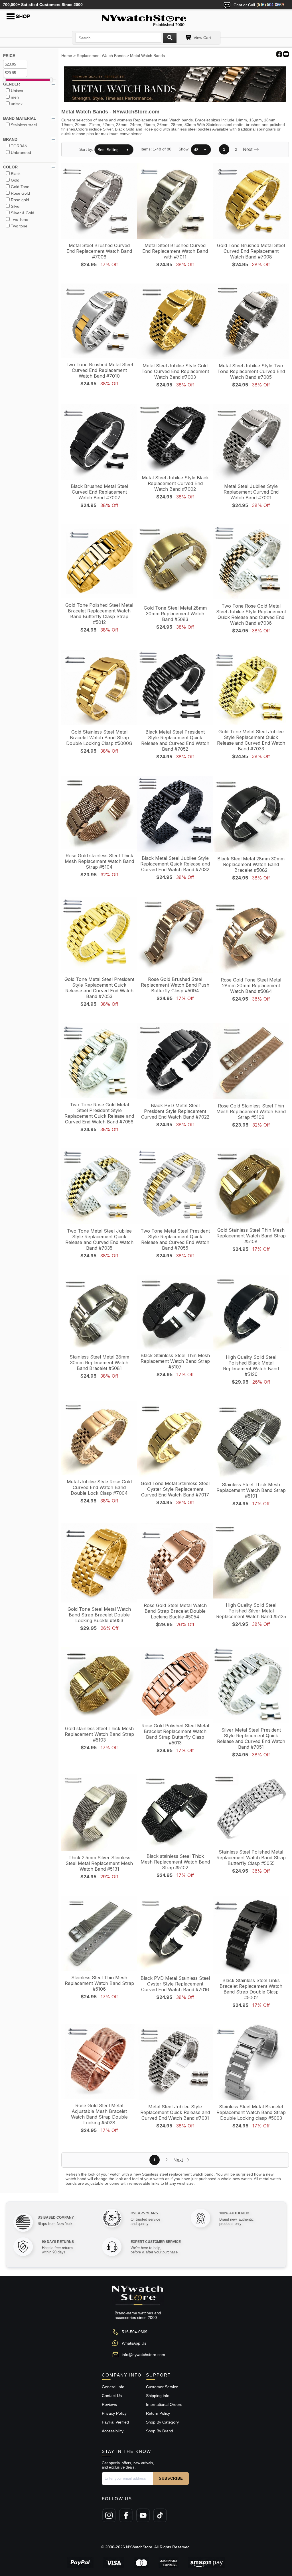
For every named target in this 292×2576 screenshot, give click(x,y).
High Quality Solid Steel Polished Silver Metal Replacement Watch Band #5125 (251, 1611)
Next (248, 149)
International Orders (164, 2404)
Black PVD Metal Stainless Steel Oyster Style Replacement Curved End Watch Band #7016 (175, 1984)
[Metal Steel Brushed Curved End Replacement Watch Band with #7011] (175, 201)
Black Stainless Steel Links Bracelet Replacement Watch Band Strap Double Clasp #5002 (251, 1989)
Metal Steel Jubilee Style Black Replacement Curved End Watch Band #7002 (175, 483)
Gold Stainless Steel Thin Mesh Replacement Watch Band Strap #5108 (251, 1236)
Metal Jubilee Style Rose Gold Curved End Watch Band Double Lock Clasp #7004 (99, 1487)
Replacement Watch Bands (101, 56)
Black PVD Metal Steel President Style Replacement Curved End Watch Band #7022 (175, 1111)
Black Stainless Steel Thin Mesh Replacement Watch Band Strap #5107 (175, 1361)
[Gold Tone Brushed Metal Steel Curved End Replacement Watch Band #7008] (251, 201)
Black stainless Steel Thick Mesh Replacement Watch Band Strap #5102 (175, 1862)
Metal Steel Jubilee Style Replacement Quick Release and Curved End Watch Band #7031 (175, 2112)
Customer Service (162, 2387)
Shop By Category (162, 2422)
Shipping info (158, 2396)
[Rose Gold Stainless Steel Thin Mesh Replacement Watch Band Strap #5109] (251, 1062)
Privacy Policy (114, 2413)
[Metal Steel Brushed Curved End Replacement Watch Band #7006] (99, 201)
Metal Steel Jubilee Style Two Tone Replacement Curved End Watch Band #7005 (251, 371)
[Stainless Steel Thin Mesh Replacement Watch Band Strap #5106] (99, 1934)
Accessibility (113, 2431)
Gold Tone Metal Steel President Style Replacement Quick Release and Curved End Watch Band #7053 (99, 988)
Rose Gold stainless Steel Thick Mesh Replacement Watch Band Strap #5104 (99, 861)
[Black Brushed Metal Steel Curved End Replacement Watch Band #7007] (99, 442)
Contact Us (112, 2396)
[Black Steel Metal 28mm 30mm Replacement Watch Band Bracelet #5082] (251, 814)
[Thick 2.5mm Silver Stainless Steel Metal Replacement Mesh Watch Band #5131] (99, 1813)
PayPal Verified (115, 2422)
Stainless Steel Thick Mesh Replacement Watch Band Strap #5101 (251, 1490)
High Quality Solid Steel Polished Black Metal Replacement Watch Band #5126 (251, 1366)
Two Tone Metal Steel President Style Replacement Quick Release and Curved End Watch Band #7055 (175, 1239)
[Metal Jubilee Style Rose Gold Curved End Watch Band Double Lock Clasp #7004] (99, 1438)
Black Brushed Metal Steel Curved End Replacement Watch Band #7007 (99, 492)
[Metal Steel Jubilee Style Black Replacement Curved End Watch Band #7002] (175, 438)
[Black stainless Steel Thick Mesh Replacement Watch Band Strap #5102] (175, 1812)
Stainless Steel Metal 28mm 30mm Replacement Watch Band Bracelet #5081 (99, 1363)
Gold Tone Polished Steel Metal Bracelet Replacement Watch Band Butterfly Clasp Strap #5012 (99, 614)
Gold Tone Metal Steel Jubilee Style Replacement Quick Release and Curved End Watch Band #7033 (251, 740)
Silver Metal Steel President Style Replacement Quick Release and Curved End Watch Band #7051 (251, 1738)
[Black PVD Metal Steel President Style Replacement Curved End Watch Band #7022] (175, 1061)
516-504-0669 (135, 2332)
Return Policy (158, 2413)
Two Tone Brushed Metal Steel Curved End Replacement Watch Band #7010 (99, 370)
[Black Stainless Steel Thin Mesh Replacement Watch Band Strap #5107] (175, 1312)
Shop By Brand (160, 2431)
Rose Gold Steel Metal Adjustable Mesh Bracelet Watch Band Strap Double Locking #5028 (99, 2114)
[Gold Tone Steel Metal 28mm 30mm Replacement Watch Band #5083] (175, 563)
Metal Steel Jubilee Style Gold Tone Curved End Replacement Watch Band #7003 (175, 371)
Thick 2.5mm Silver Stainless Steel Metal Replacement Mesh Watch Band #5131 (99, 1863)
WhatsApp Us (134, 2343)
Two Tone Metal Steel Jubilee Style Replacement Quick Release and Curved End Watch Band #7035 (99, 1239)
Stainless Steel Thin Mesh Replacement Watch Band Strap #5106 (99, 1983)
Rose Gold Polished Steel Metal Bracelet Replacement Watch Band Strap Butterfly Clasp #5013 (175, 1734)
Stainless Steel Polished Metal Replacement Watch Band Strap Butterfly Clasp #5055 (251, 1858)
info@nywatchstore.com (143, 2355)
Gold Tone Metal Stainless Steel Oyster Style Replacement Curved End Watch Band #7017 (175, 1489)
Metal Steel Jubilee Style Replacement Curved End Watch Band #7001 (251, 492)
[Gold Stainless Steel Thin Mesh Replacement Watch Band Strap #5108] (251, 1186)
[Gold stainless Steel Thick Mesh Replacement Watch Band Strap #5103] (99, 1685)
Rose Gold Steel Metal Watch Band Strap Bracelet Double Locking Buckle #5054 (175, 1611)
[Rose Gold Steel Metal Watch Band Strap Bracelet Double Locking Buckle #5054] (175, 1561)
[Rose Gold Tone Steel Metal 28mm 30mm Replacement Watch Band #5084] (251, 935)
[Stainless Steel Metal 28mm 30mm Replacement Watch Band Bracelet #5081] (99, 1313)
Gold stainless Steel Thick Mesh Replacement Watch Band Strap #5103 (99, 1734)
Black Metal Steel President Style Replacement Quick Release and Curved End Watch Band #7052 (175, 740)
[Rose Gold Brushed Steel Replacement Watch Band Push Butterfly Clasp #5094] (175, 935)
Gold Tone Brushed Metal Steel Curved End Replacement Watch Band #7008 (251, 251)
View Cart (202, 38)
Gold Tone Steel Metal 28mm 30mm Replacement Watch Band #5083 (175, 614)
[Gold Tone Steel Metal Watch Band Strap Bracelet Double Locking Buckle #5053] (99, 1563)
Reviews (109, 2404)
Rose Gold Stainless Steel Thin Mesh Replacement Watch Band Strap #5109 (251, 1111)
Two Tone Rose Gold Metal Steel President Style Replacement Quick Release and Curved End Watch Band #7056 (99, 1113)
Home (67, 56)
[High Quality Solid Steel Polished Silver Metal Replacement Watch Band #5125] (251, 1561)
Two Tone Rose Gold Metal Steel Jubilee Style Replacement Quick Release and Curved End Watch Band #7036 (251, 614)
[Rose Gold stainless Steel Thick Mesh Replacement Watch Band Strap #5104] (99, 813)
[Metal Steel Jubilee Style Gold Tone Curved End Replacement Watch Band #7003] (175, 322)
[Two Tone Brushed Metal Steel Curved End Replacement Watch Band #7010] (99, 321)
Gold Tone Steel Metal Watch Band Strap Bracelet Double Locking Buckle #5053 (99, 1615)
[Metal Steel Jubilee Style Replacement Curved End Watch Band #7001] (251, 442)
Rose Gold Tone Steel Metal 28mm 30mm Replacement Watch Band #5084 (251, 985)
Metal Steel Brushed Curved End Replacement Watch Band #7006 (99, 251)
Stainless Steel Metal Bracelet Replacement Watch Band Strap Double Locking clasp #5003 (251, 2112)
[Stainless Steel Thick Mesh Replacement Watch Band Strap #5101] (251, 1440)
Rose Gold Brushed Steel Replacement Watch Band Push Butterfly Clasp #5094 (175, 985)
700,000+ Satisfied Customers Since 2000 (43, 5)
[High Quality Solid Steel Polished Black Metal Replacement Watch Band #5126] (251, 1313)
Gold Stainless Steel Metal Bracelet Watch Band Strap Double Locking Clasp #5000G (99, 738)
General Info (113, 2387)
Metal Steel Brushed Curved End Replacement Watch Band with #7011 (175, 251)
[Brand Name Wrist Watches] (146, 19)
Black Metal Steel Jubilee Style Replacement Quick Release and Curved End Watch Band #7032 (175, 864)
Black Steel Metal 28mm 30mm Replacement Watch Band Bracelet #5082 (251, 864)
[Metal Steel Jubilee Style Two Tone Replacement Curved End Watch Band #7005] (251, 322)
